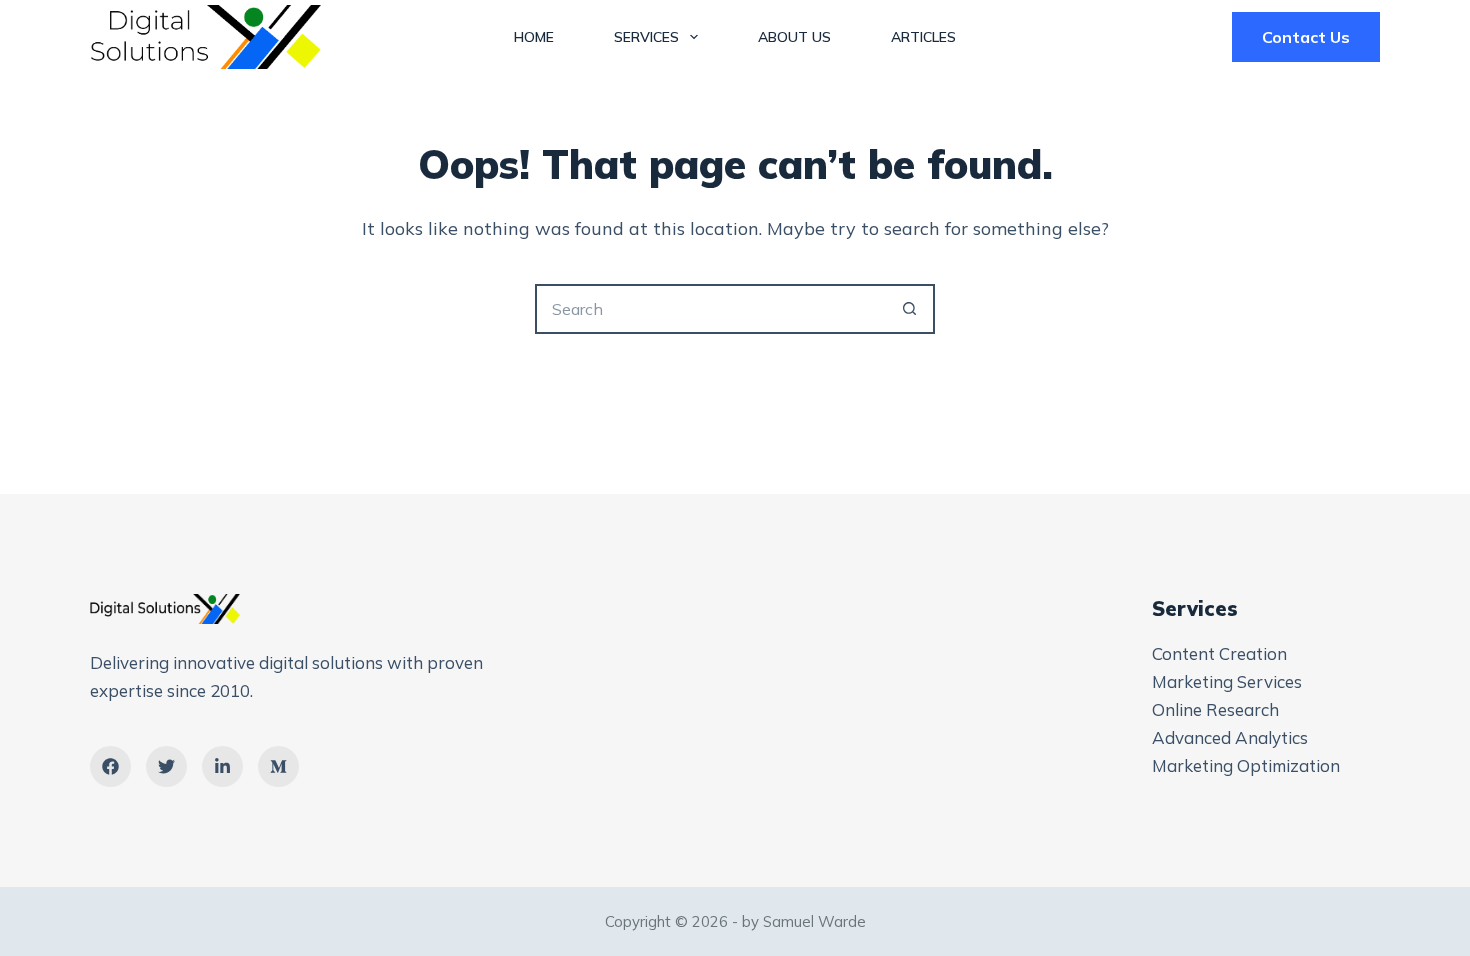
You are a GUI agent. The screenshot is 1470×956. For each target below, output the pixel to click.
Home (534, 37)
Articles (923, 37)
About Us (794, 37)
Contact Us (1306, 37)
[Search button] (910, 309)
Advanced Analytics (1230, 737)
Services (646, 37)
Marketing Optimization (1246, 765)
